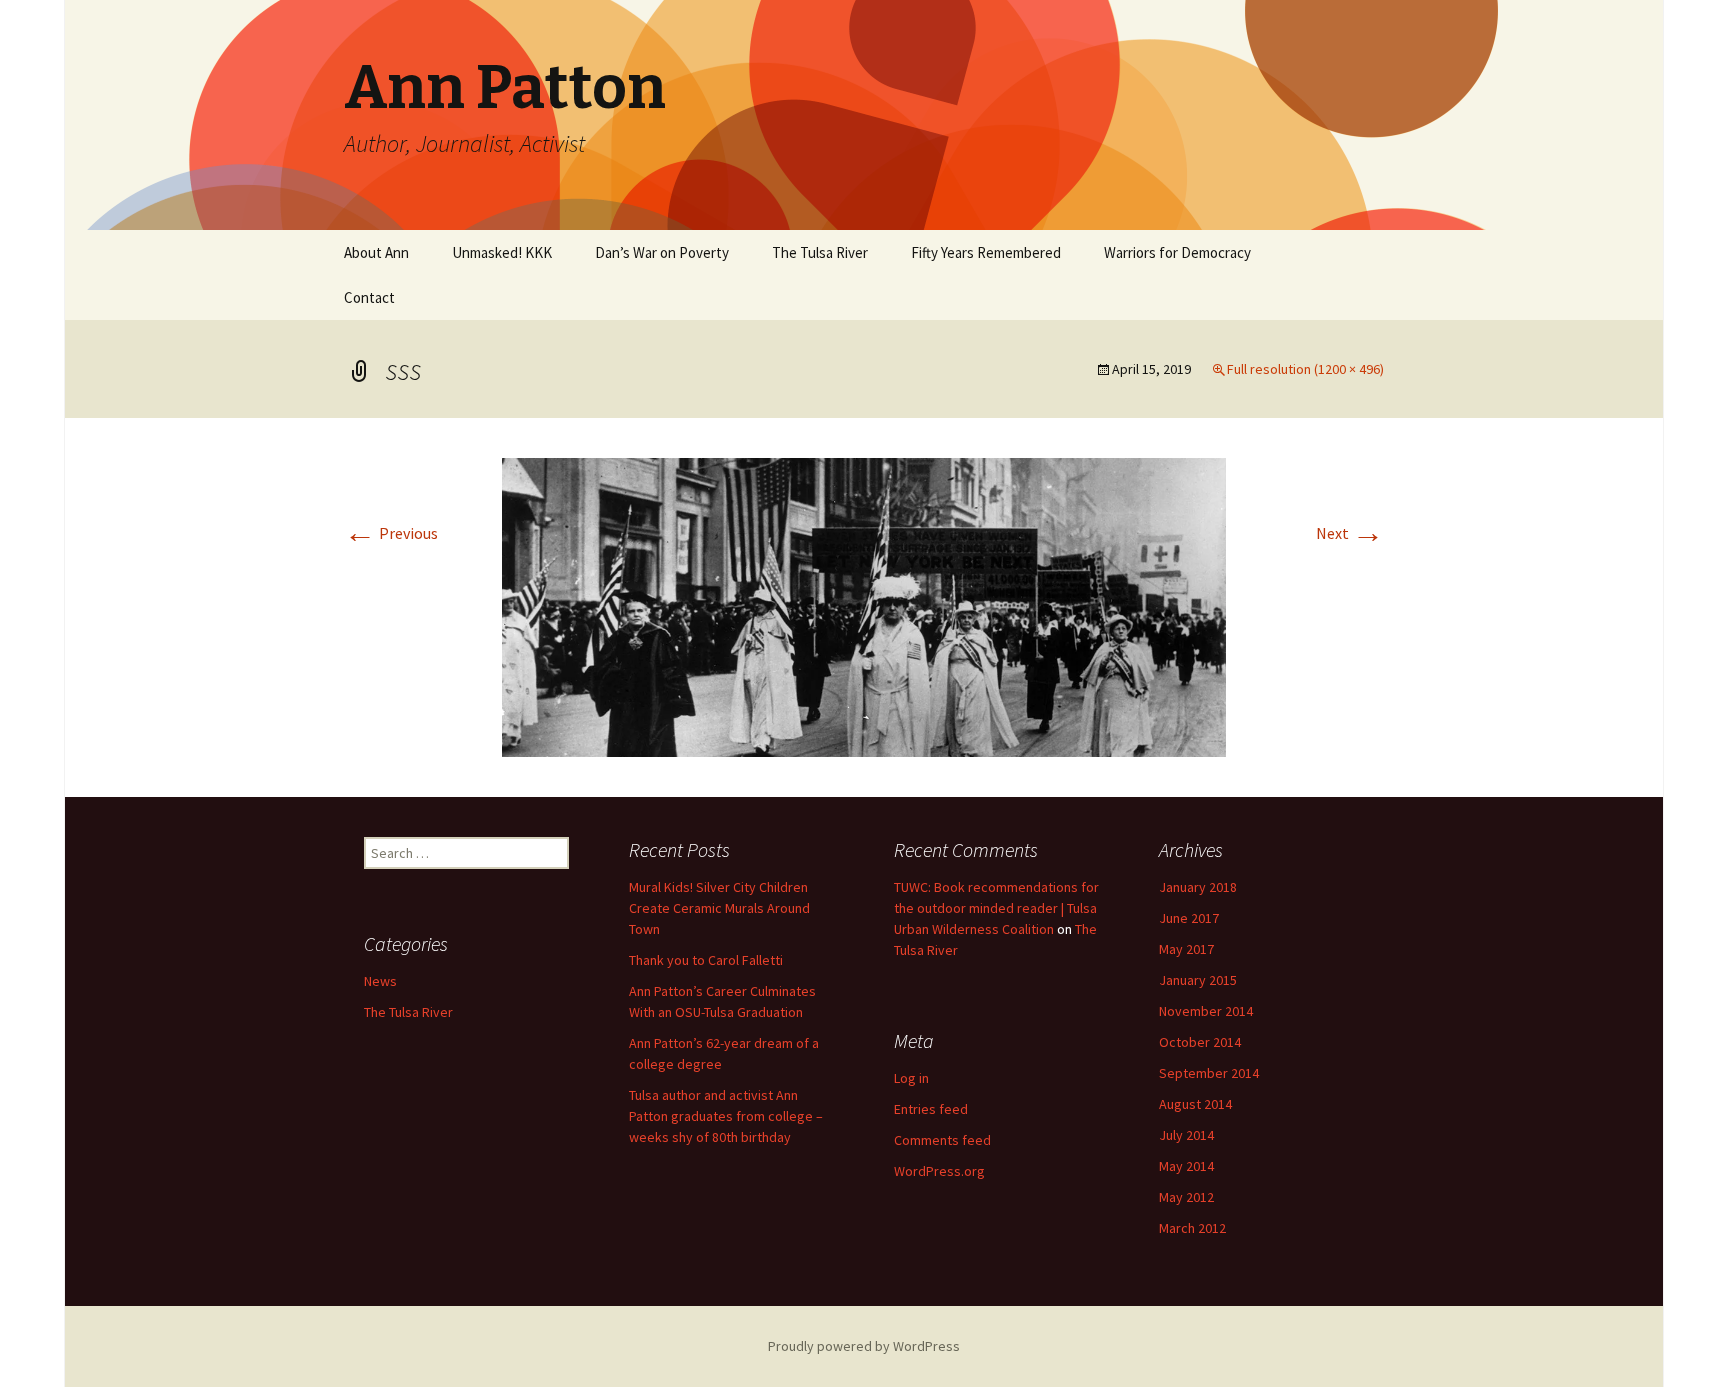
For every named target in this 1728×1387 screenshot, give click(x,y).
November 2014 (1206, 1011)
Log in (911, 1078)
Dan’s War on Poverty (662, 252)
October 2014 (1200, 1042)
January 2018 (1198, 887)
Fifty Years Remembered (986, 252)
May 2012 (1186, 1197)
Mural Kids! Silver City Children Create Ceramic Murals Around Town (719, 908)
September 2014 (1209, 1073)
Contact (369, 297)
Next (1350, 533)
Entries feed (931, 1109)
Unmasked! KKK (502, 252)
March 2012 (1192, 1228)
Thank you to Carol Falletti (706, 960)
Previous (391, 533)
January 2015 (1198, 980)
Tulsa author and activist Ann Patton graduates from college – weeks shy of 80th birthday (726, 1116)
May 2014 (1186, 1166)
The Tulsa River (820, 252)
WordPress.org (939, 1171)
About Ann (376, 252)
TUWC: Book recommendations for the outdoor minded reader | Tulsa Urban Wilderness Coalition (996, 908)
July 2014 (1186, 1135)
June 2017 (1189, 918)
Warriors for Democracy (1177, 252)
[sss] (864, 606)
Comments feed (942, 1140)
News (380, 981)
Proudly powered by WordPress (864, 1346)
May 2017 (1186, 949)
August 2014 (1195, 1104)
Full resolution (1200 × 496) (1305, 369)
